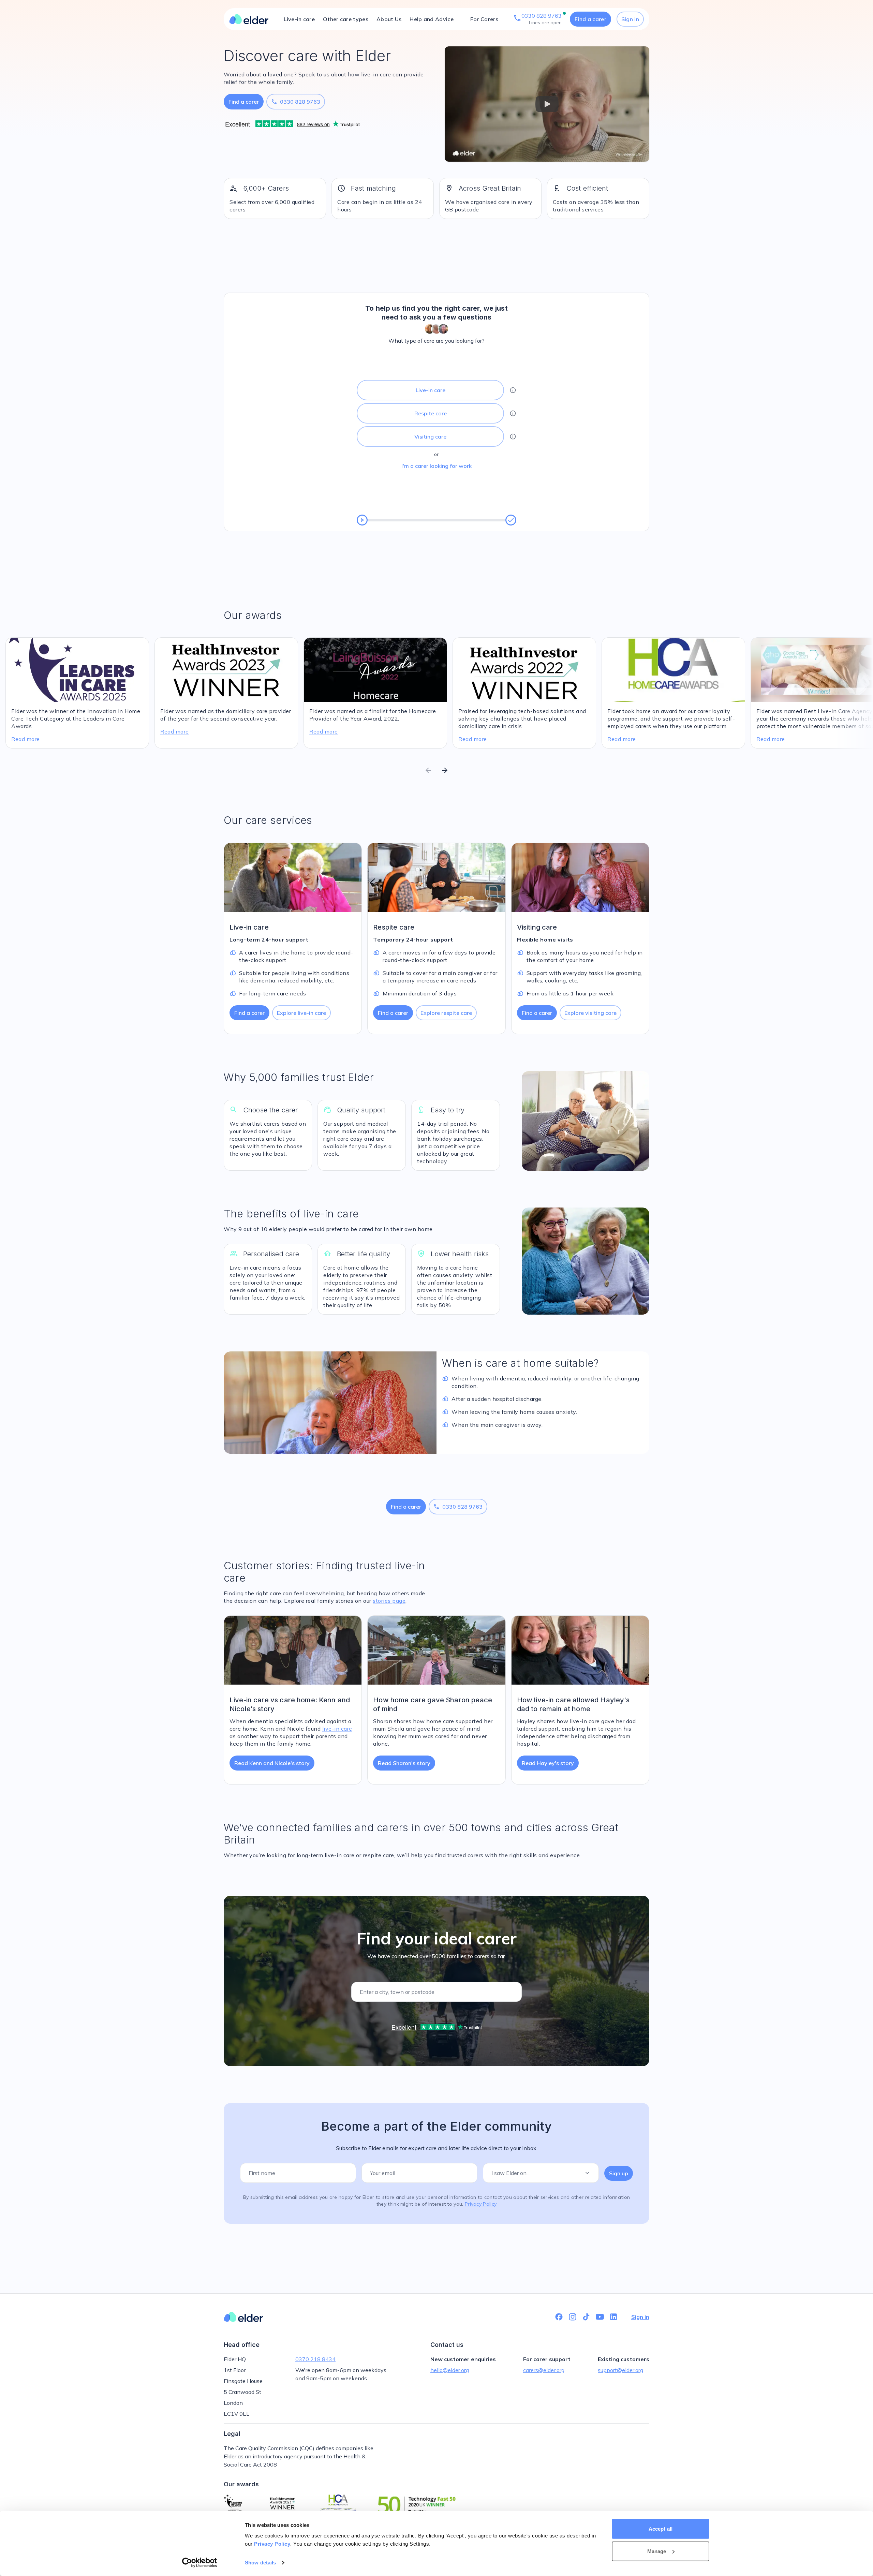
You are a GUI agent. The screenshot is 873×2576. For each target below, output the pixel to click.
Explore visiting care (590, 1013)
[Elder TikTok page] (586, 2317)
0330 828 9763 (296, 102)
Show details (260, 2563)
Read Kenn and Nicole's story (272, 1763)
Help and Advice (432, 19)
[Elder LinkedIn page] (613, 2317)
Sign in (630, 19)
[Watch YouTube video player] (547, 104)
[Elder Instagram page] (573, 2317)
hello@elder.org (450, 2370)
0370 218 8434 (315, 2359)
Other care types (346, 19)
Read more (26, 739)
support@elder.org (620, 2370)
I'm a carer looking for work (436, 466)
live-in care (337, 1729)
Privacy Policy (272, 2544)
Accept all (661, 2529)
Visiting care (430, 436)
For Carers (484, 19)
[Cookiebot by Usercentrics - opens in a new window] (200, 2563)
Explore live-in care (301, 1013)
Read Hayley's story (548, 1763)
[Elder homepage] (249, 19)
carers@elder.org (544, 2370)
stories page (389, 1601)
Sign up (619, 2173)
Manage (657, 2551)
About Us (389, 19)
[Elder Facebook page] (559, 2317)
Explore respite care (446, 1013)
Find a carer (590, 19)
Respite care (431, 413)
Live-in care (299, 19)
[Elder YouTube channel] (600, 2317)
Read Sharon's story (404, 1763)
